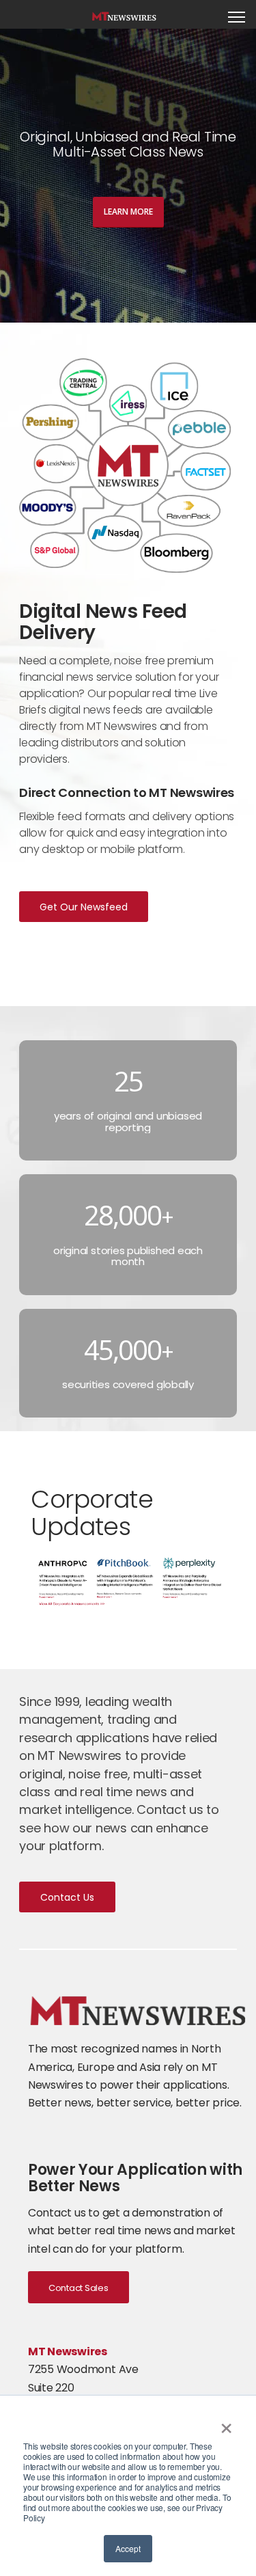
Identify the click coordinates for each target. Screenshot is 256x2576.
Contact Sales (79, 2288)
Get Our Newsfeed (84, 907)
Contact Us (67, 1897)
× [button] (226, 2424)
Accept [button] (128, 2548)
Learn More (128, 212)
